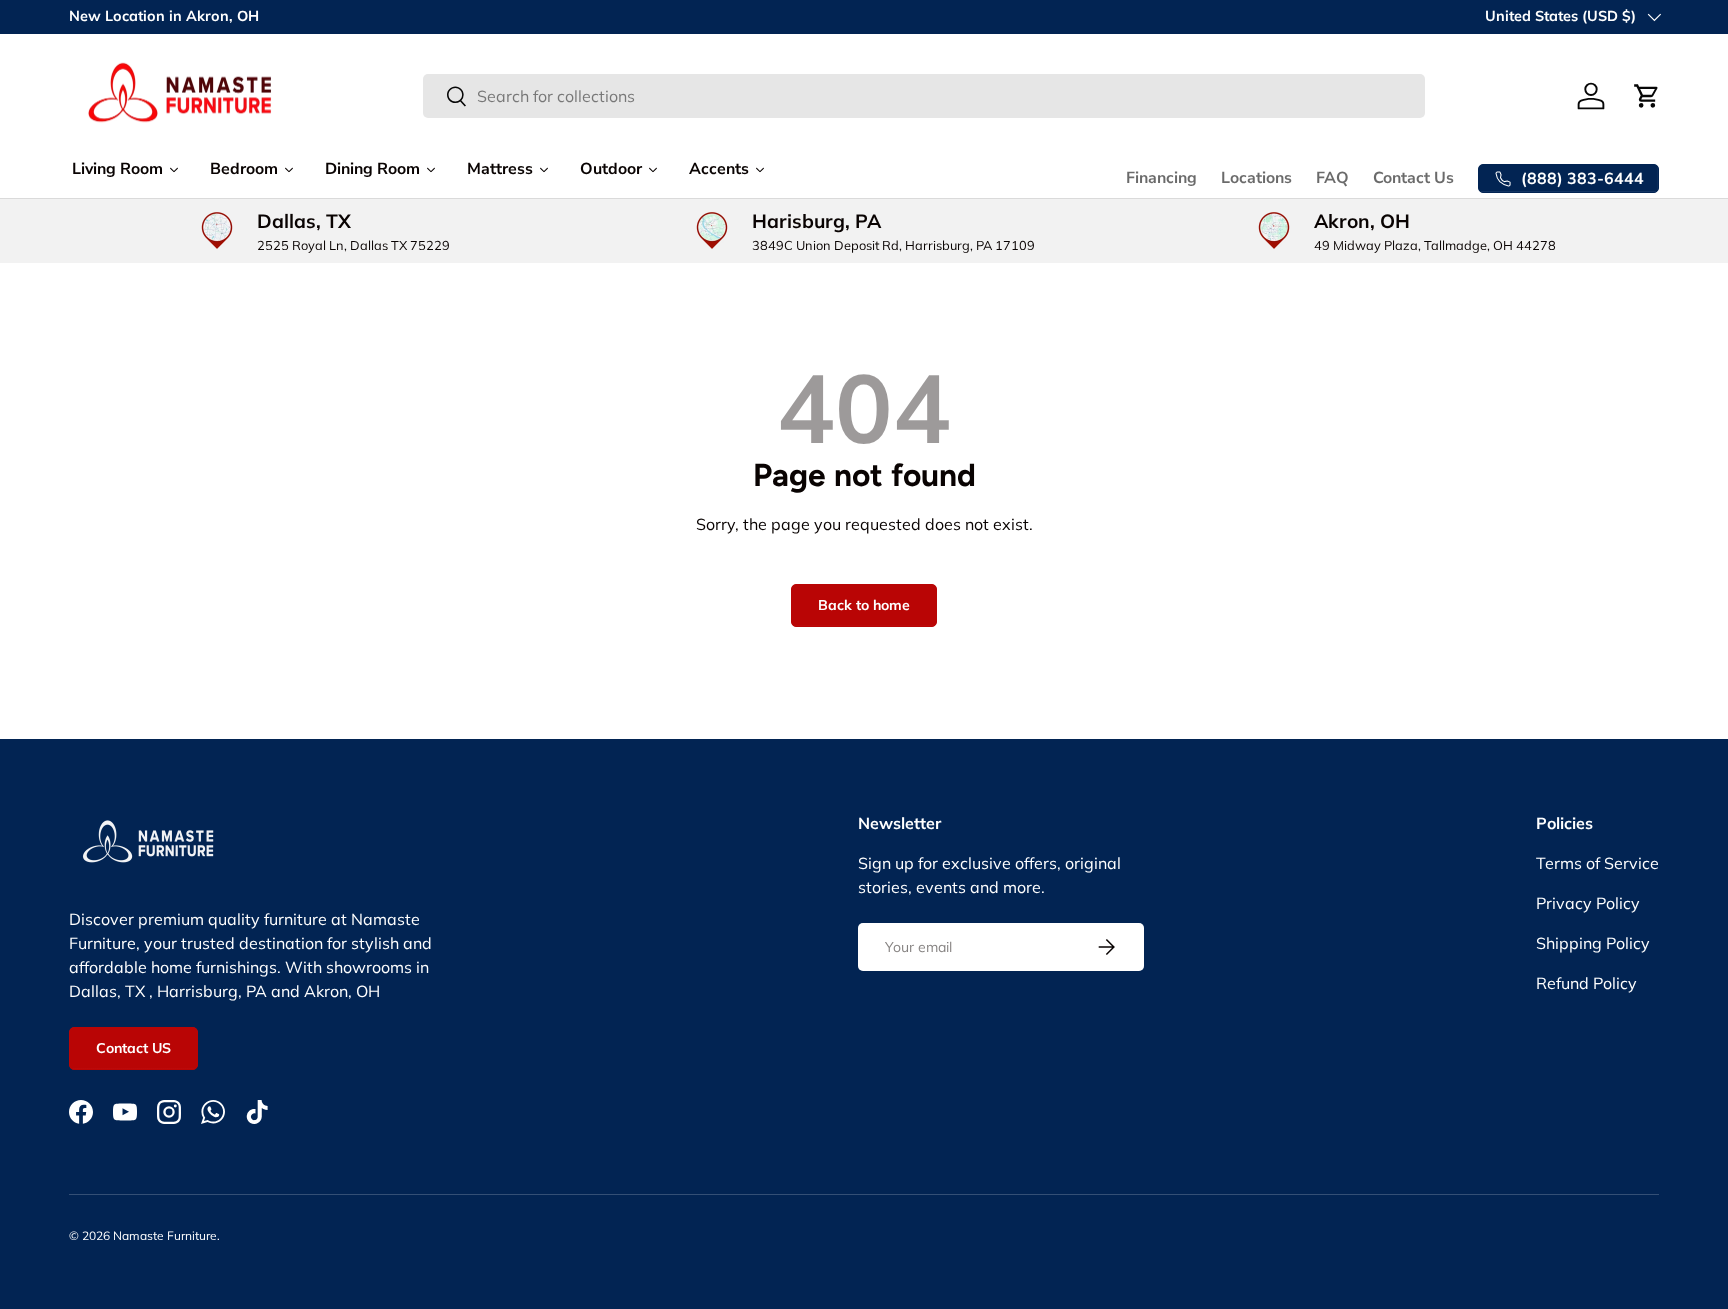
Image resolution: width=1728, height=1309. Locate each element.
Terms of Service (1597, 863)
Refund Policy (1586, 983)
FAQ (1332, 178)
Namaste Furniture (165, 1235)
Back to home (864, 605)
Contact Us (1413, 178)
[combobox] (924, 96)
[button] (1647, 96)
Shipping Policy (1593, 943)
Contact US (133, 1048)
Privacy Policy (1588, 903)
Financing (1161, 178)
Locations (1256, 178)
